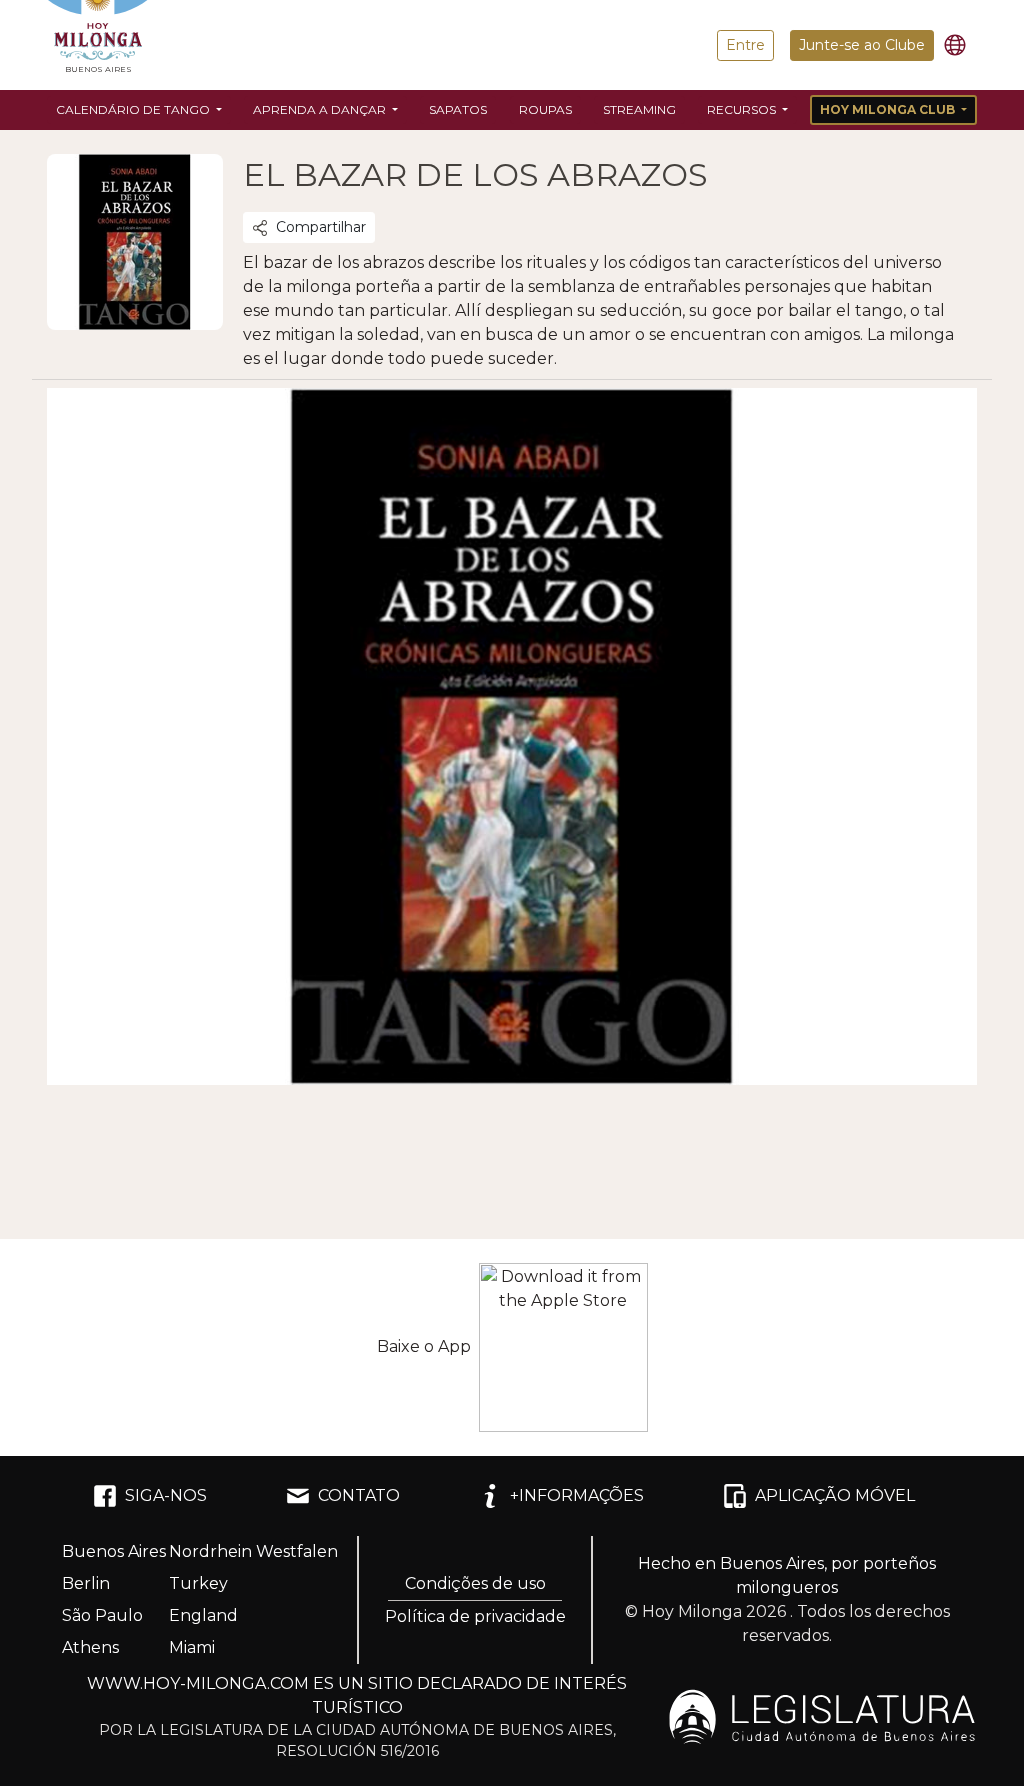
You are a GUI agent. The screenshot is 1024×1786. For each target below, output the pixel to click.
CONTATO (359, 1495)
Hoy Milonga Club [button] (889, 109)
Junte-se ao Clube (862, 45)
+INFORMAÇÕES (577, 1495)
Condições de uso (475, 1583)
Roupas (545, 109)
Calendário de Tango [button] (134, 109)
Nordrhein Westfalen (253, 1551)
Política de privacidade (475, 1616)
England (203, 1615)
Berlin (86, 1583)
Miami (192, 1647)
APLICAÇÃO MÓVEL (835, 1495)
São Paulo (102, 1615)
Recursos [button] (743, 109)
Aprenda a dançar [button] (321, 109)
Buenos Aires (114, 1551)
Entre (745, 45)
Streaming (639, 109)
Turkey (198, 1583)
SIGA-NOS (166, 1495)
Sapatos (458, 109)
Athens (90, 1647)
